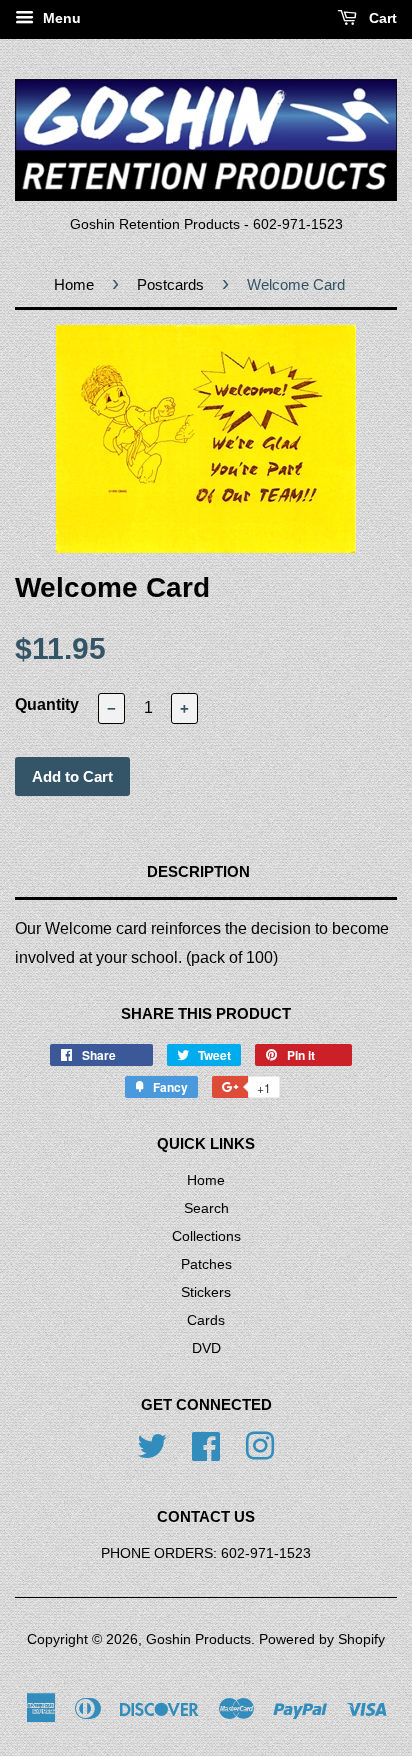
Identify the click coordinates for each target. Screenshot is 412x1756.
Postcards (170, 284)
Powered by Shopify (322, 1639)
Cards (206, 1320)
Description (198, 871)
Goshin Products (198, 1639)
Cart (381, 18)
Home (74, 284)
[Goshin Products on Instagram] (260, 1445)
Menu (60, 18)
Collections (206, 1236)
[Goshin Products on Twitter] (152, 1445)
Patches (206, 1264)
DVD (206, 1348)
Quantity (47, 704)
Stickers (206, 1292)
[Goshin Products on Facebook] (206, 1445)
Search (206, 1208)
